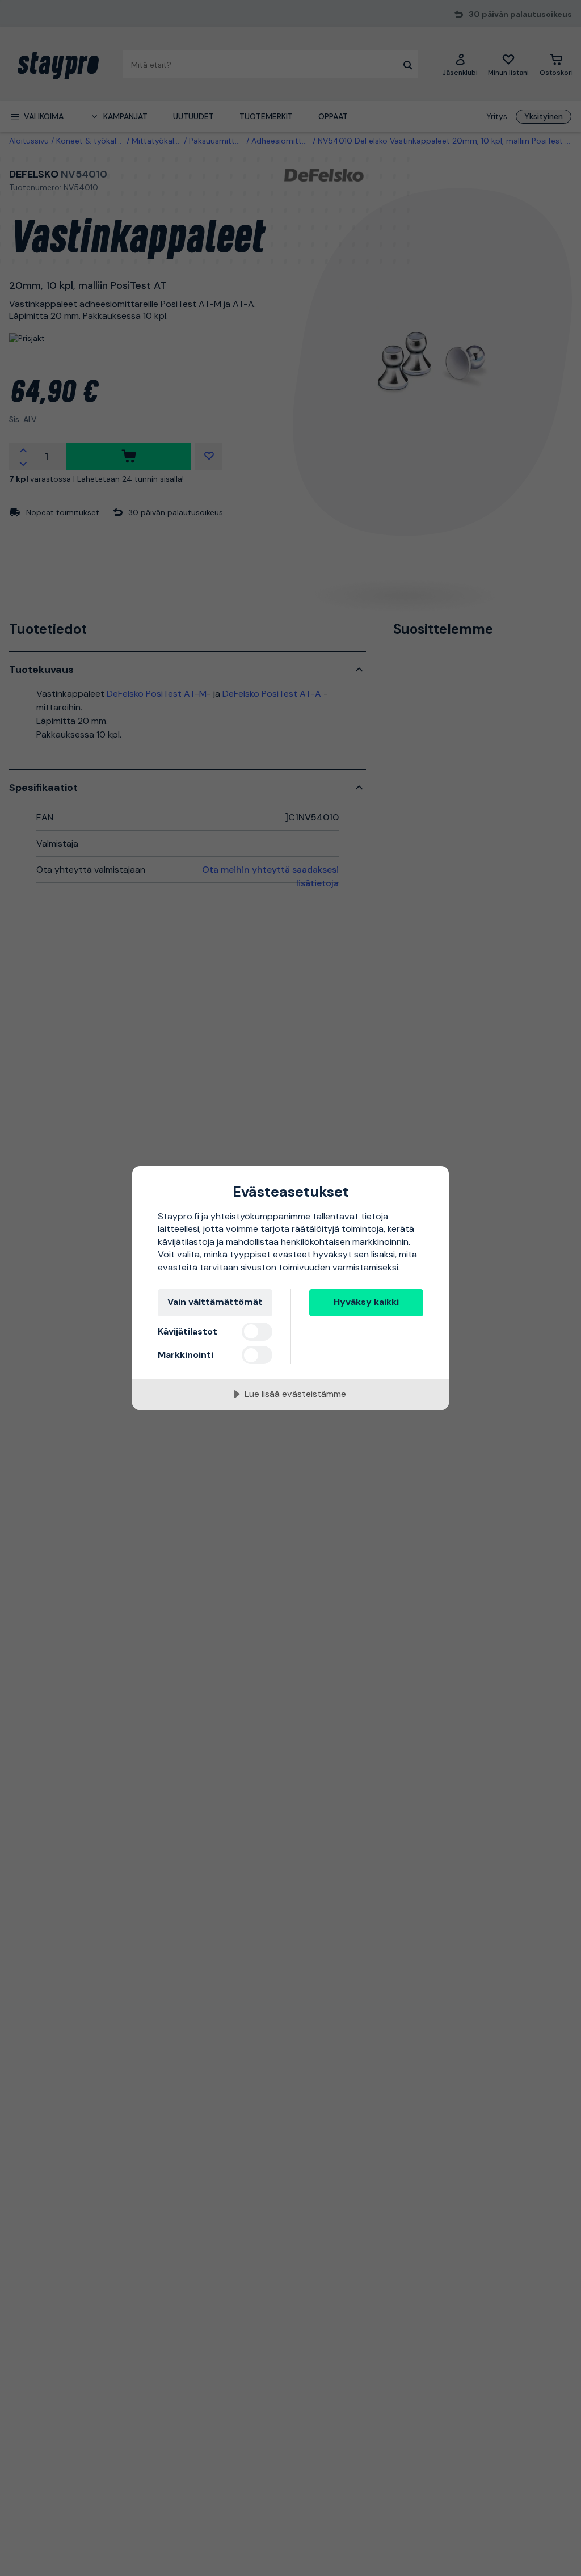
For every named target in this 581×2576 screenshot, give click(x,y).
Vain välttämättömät (215, 1302)
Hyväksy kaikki (366, 1302)
